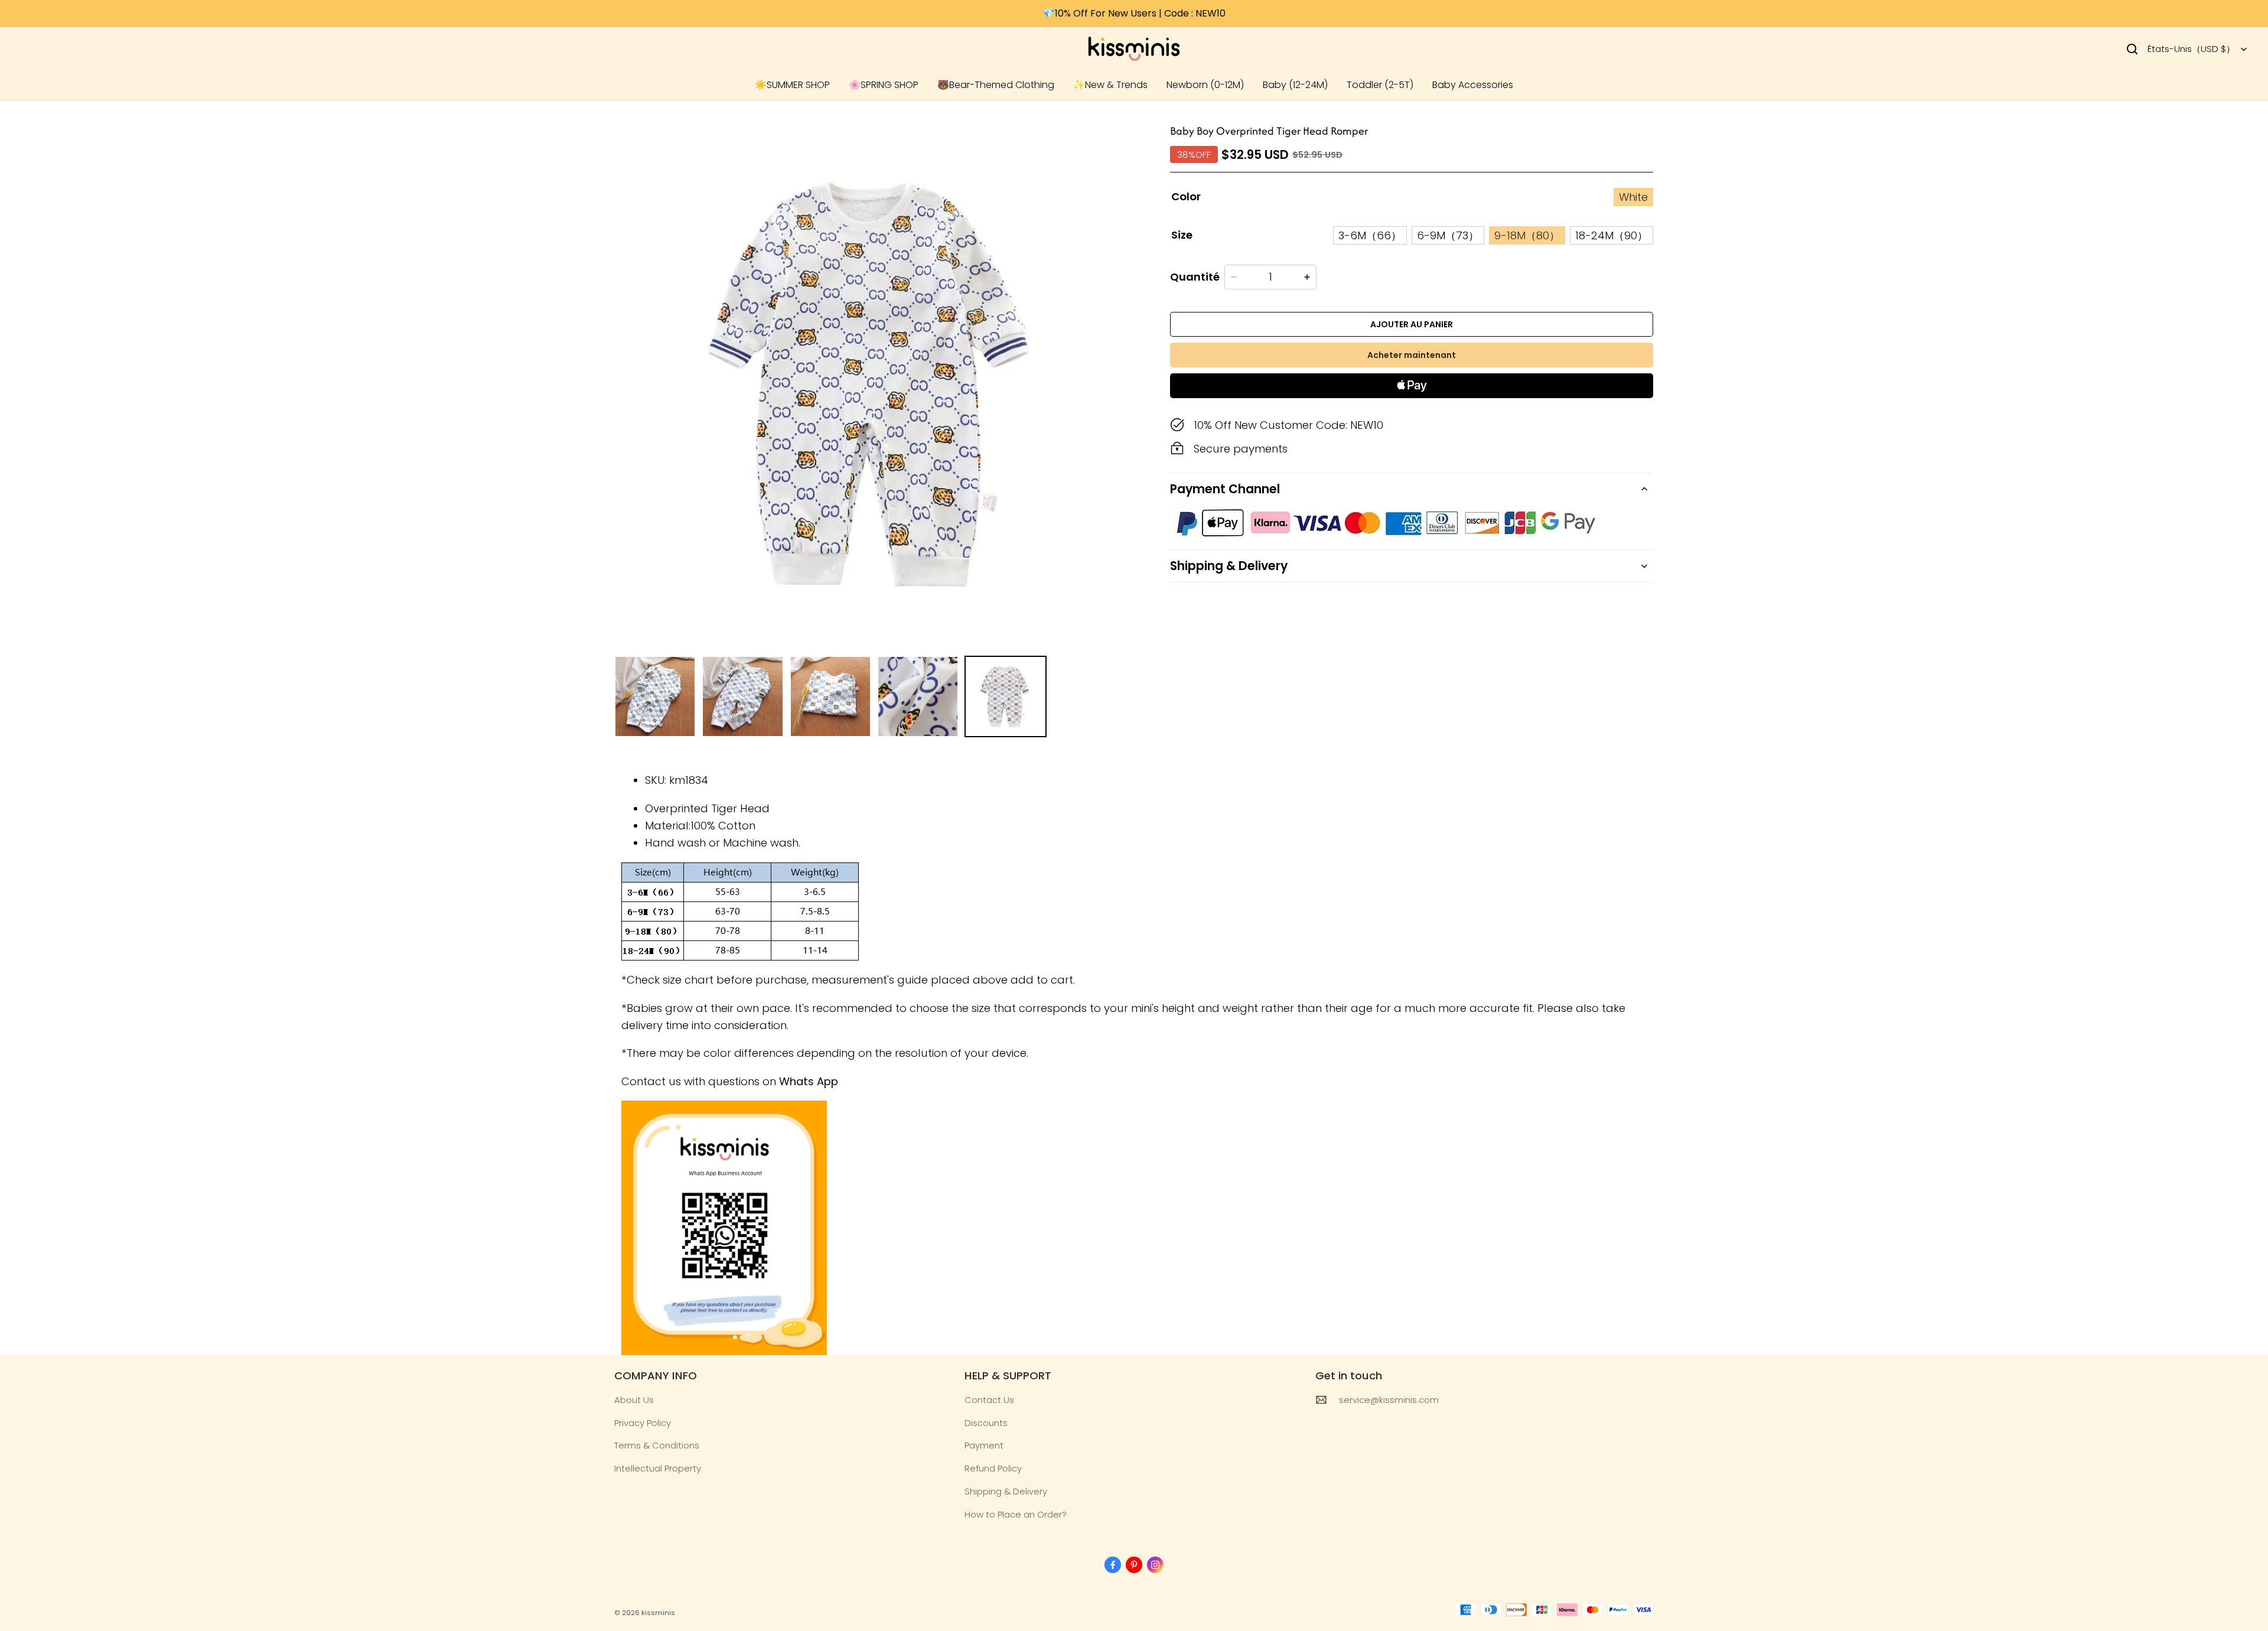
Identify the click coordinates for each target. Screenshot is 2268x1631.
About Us (634, 1400)
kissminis (658, 1613)
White (1633, 197)
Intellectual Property (658, 1468)
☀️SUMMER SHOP (792, 85)
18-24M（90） (1612, 235)
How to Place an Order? (1016, 1514)
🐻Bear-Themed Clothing (996, 85)
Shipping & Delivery (1006, 1491)
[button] (2132, 49)
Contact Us (989, 1400)
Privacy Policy (643, 1423)
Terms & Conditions (657, 1445)
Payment (984, 1445)
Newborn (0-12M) (1205, 85)
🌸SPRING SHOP (884, 85)
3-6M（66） (1370, 235)
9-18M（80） (1527, 235)
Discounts (986, 1423)
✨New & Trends (1110, 85)
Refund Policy (993, 1468)
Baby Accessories (1473, 85)
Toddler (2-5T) (1380, 85)
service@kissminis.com (1389, 1400)
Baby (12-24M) (1295, 85)
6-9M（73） (1448, 235)
